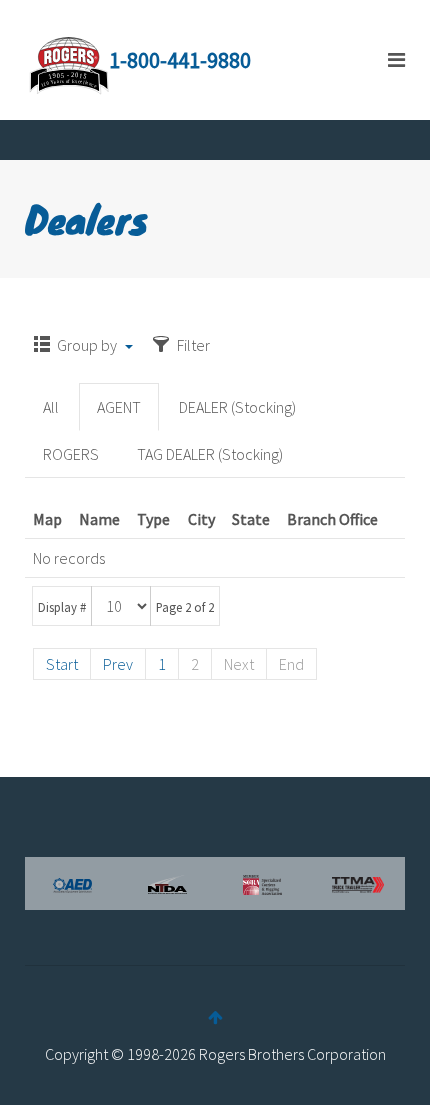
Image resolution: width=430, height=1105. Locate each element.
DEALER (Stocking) (237, 407)
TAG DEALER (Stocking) (210, 454)
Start (62, 664)
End (291, 664)
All (51, 407)
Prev (118, 664)
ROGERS (71, 454)
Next (239, 664)
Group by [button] (87, 345)
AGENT (119, 407)
